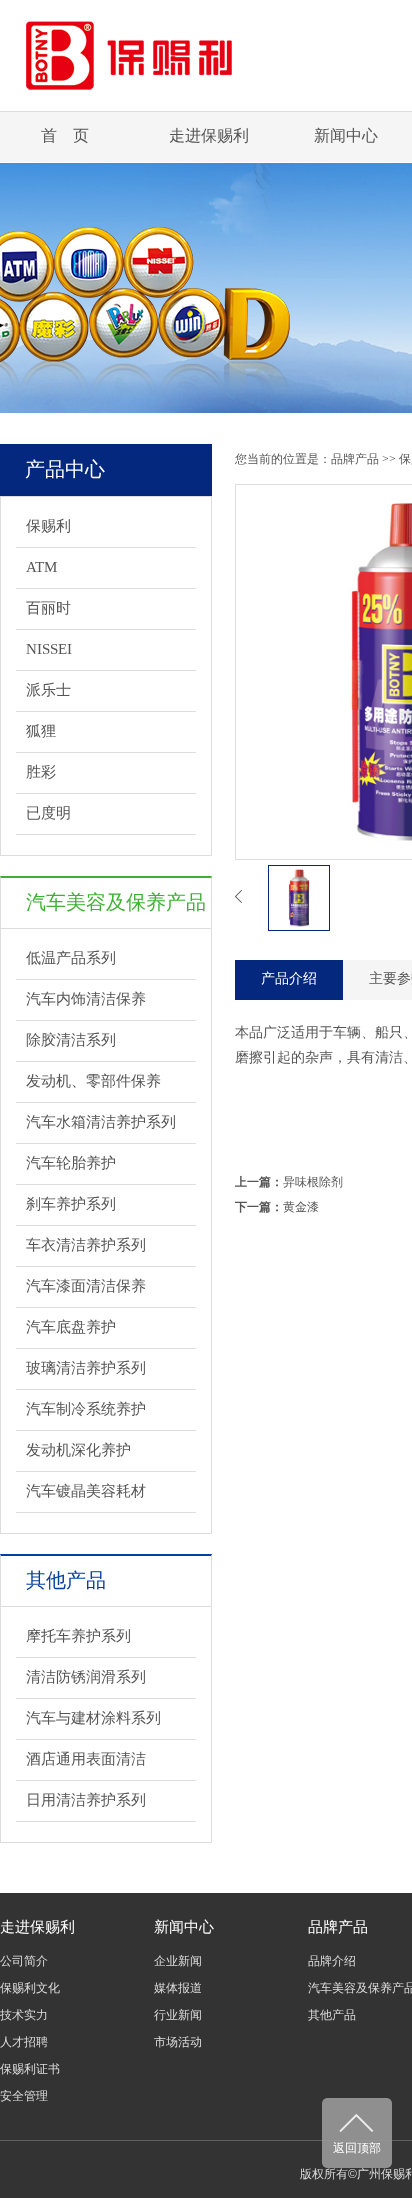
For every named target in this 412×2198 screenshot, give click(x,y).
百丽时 (48, 608)
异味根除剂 (313, 1182)
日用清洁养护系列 (86, 1800)
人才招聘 (24, 2042)
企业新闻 (178, 1961)
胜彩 (41, 772)
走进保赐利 (209, 135)
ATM (41, 567)
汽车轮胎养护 (71, 1163)
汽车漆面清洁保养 (86, 1286)
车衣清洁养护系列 (86, 1245)
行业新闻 (178, 2015)
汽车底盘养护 (71, 1327)
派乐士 (48, 690)
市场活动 (178, 2042)
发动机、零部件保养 (93, 1081)
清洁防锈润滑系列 (86, 1677)
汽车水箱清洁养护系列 (101, 1122)
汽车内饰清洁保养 (86, 999)
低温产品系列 (71, 958)
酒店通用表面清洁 (86, 1759)
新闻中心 (346, 135)
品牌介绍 (332, 1961)
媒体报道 (178, 1988)
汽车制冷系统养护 (86, 1409)
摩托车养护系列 (78, 1636)
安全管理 (24, 2096)
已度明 (48, 813)
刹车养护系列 (71, 1204)
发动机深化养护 (78, 1450)
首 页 (65, 135)
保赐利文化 (30, 1988)
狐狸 (41, 731)
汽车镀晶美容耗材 (86, 1491)
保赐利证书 (30, 2069)
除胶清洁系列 (71, 1040)
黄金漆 (301, 1207)
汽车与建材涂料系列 (93, 1718)
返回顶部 (357, 2148)
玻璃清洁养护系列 (86, 1368)
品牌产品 (355, 459)
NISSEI (49, 649)
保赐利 (48, 526)
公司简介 (24, 1961)
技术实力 (24, 2015)
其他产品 (332, 2015)
